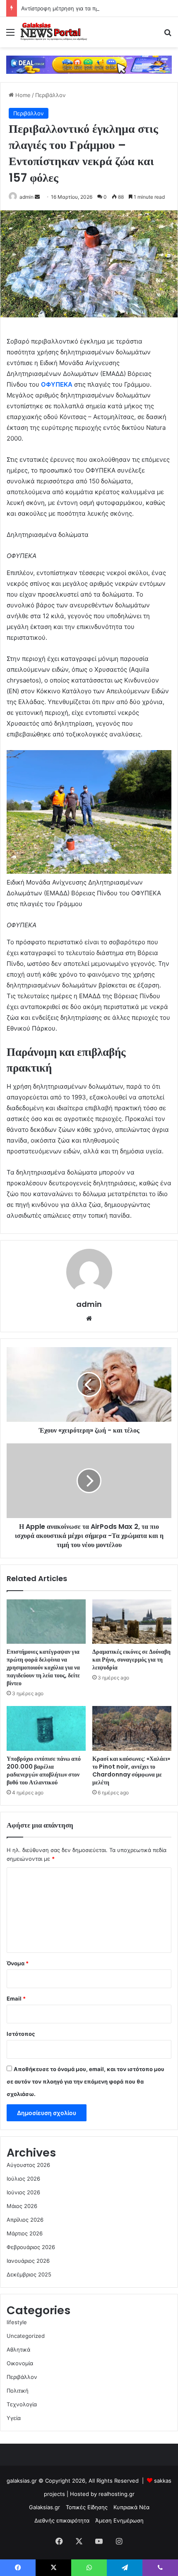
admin (26, 197)
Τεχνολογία (22, 2404)
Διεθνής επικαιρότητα (62, 2520)
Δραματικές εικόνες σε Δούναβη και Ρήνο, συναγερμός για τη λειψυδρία (131, 1660)
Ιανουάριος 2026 (28, 2261)
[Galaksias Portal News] (54, 32)
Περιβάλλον (51, 95)
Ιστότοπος (21, 2034)
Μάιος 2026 (22, 2206)
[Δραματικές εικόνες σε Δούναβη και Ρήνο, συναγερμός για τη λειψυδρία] (132, 1622)
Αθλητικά (18, 2349)
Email (16, 1998)
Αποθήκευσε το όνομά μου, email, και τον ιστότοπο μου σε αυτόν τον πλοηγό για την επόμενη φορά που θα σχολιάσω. (85, 2081)
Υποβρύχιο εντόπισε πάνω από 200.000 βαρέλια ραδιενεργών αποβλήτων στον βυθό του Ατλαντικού (44, 1771)
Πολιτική (18, 2391)
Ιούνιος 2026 (23, 2192)
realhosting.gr (117, 2494)
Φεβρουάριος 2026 (31, 2247)
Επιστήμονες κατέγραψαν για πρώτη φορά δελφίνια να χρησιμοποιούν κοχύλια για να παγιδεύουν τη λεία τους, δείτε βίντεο (43, 1667)
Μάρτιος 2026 (25, 2233)
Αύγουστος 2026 (28, 2165)
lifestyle (17, 2322)
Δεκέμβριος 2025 (29, 2274)
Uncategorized (26, 2336)
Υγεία (14, 2418)
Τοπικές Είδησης (87, 2507)
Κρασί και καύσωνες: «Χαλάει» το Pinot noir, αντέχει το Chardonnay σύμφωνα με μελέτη (131, 1771)
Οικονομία (20, 2363)
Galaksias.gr (44, 2507)
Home (22, 95)
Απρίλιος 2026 (25, 2220)
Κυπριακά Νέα (131, 2507)
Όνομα (18, 1963)
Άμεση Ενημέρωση (119, 2520)
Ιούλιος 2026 (23, 2179)
